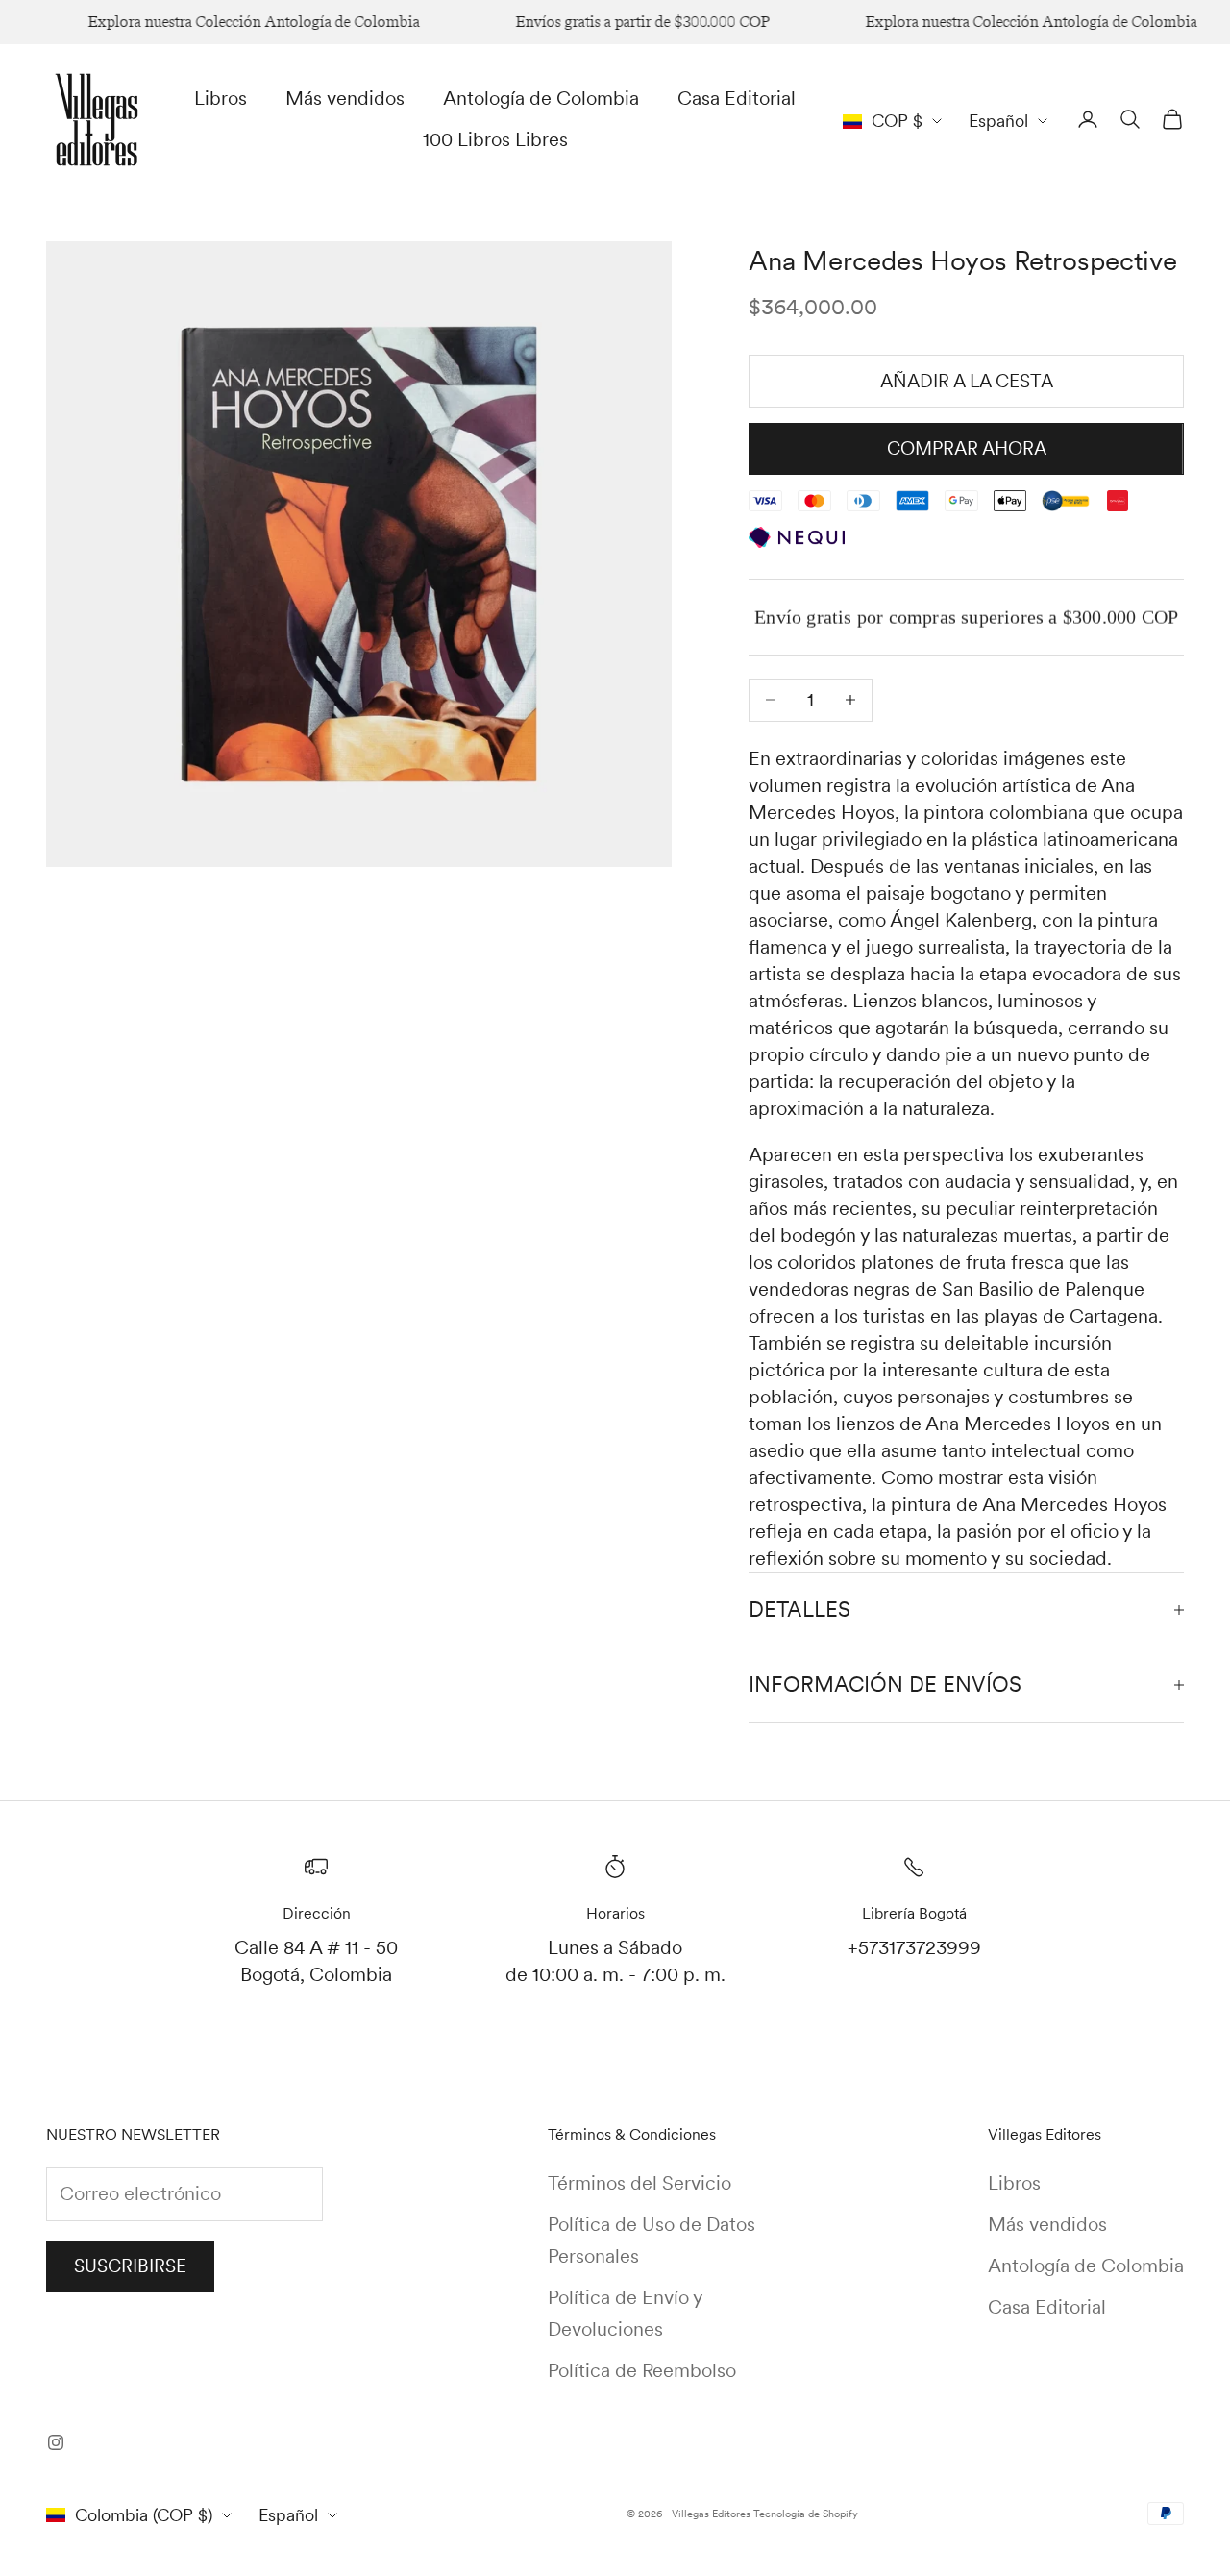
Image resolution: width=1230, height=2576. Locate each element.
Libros (221, 98)
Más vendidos (345, 98)
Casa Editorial (737, 98)
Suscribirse (130, 2266)
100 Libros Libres (495, 139)
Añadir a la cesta (967, 381)
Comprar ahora (967, 448)
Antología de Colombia (541, 98)
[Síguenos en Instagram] (56, 2442)
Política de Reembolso (642, 2370)
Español (998, 121)
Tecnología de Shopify (806, 2514)
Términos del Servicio (640, 2183)
